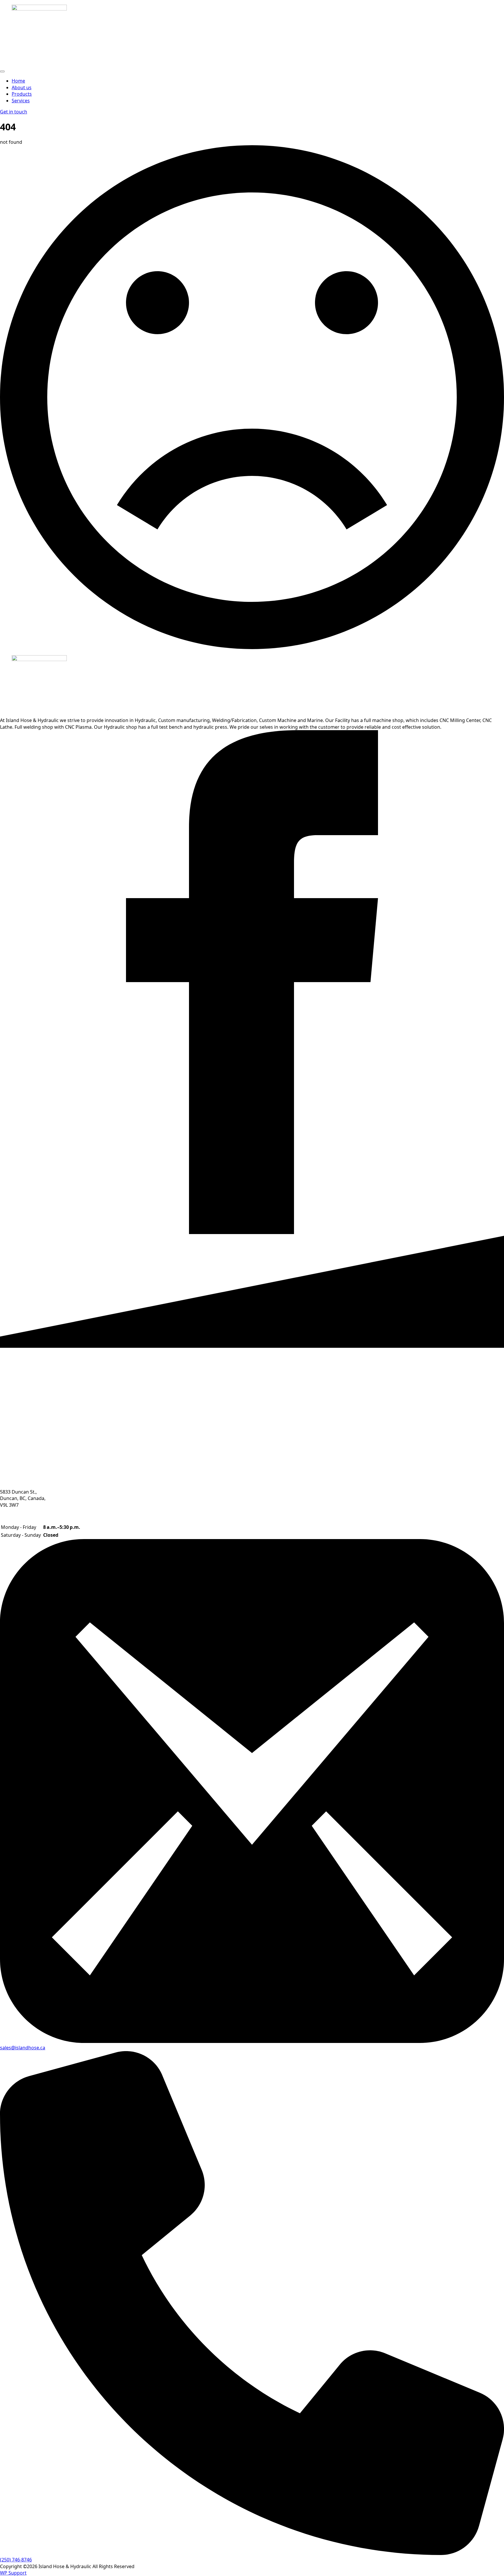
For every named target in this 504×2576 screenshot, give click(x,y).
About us (22, 87)
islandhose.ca (30, 2048)
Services (21, 101)
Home (18, 81)
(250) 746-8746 (16, 2560)
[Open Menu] (2, 71)
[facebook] (252, 1232)
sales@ (8, 2048)
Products (22, 94)
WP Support (13, 2573)
